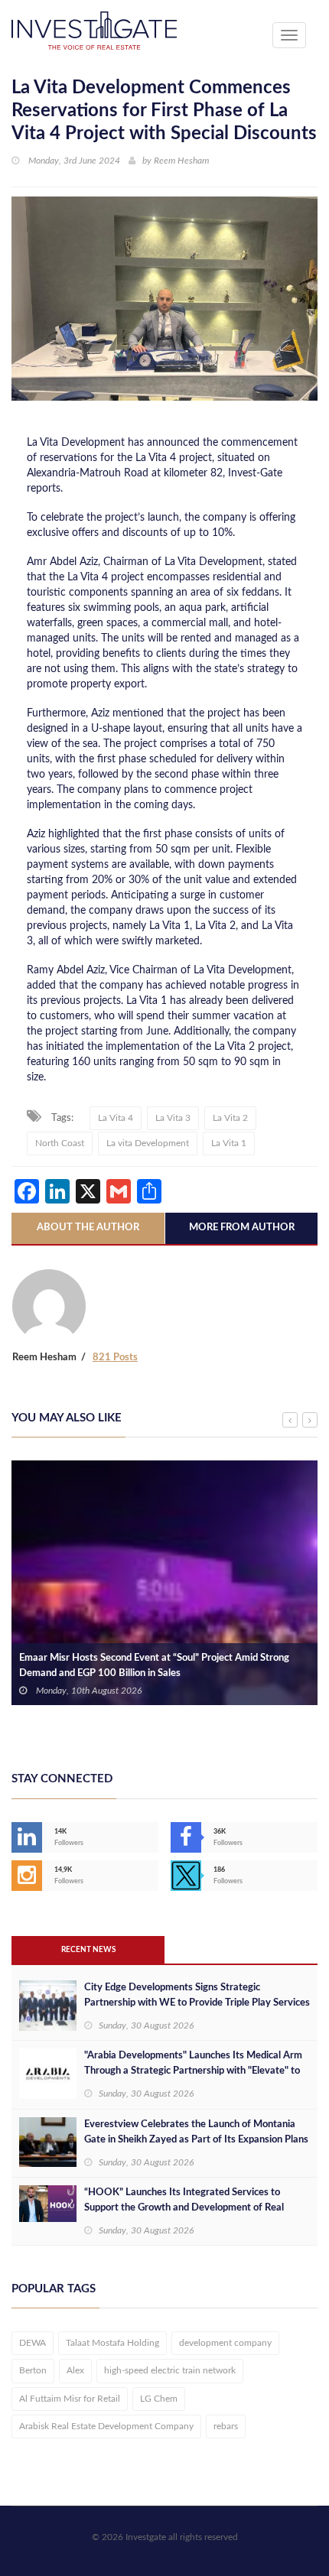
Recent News (88, 1950)
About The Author (88, 1228)
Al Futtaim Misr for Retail (70, 2399)
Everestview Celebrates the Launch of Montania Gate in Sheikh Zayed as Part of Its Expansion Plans (196, 2132)
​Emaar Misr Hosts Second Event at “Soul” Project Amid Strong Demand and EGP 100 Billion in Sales (154, 1666)
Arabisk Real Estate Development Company (106, 2426)
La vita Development (148, 1143)
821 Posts (115, 1358)
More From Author (242, 1228)
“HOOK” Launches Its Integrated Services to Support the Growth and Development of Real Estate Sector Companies (184, 2208)
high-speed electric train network (170, 2370)
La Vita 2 (230, 1118)
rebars (226, 2426)
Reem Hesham (181, 161)
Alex (75, 2370)
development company (225, 2343)
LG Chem (159, 2399)
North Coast (60, 1143)
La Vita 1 (229, 1143)
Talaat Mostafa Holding (112, 2343)
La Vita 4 (116, 1118)
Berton (33, 2370)
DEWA (33, 2343)
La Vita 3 (173, 1118)
